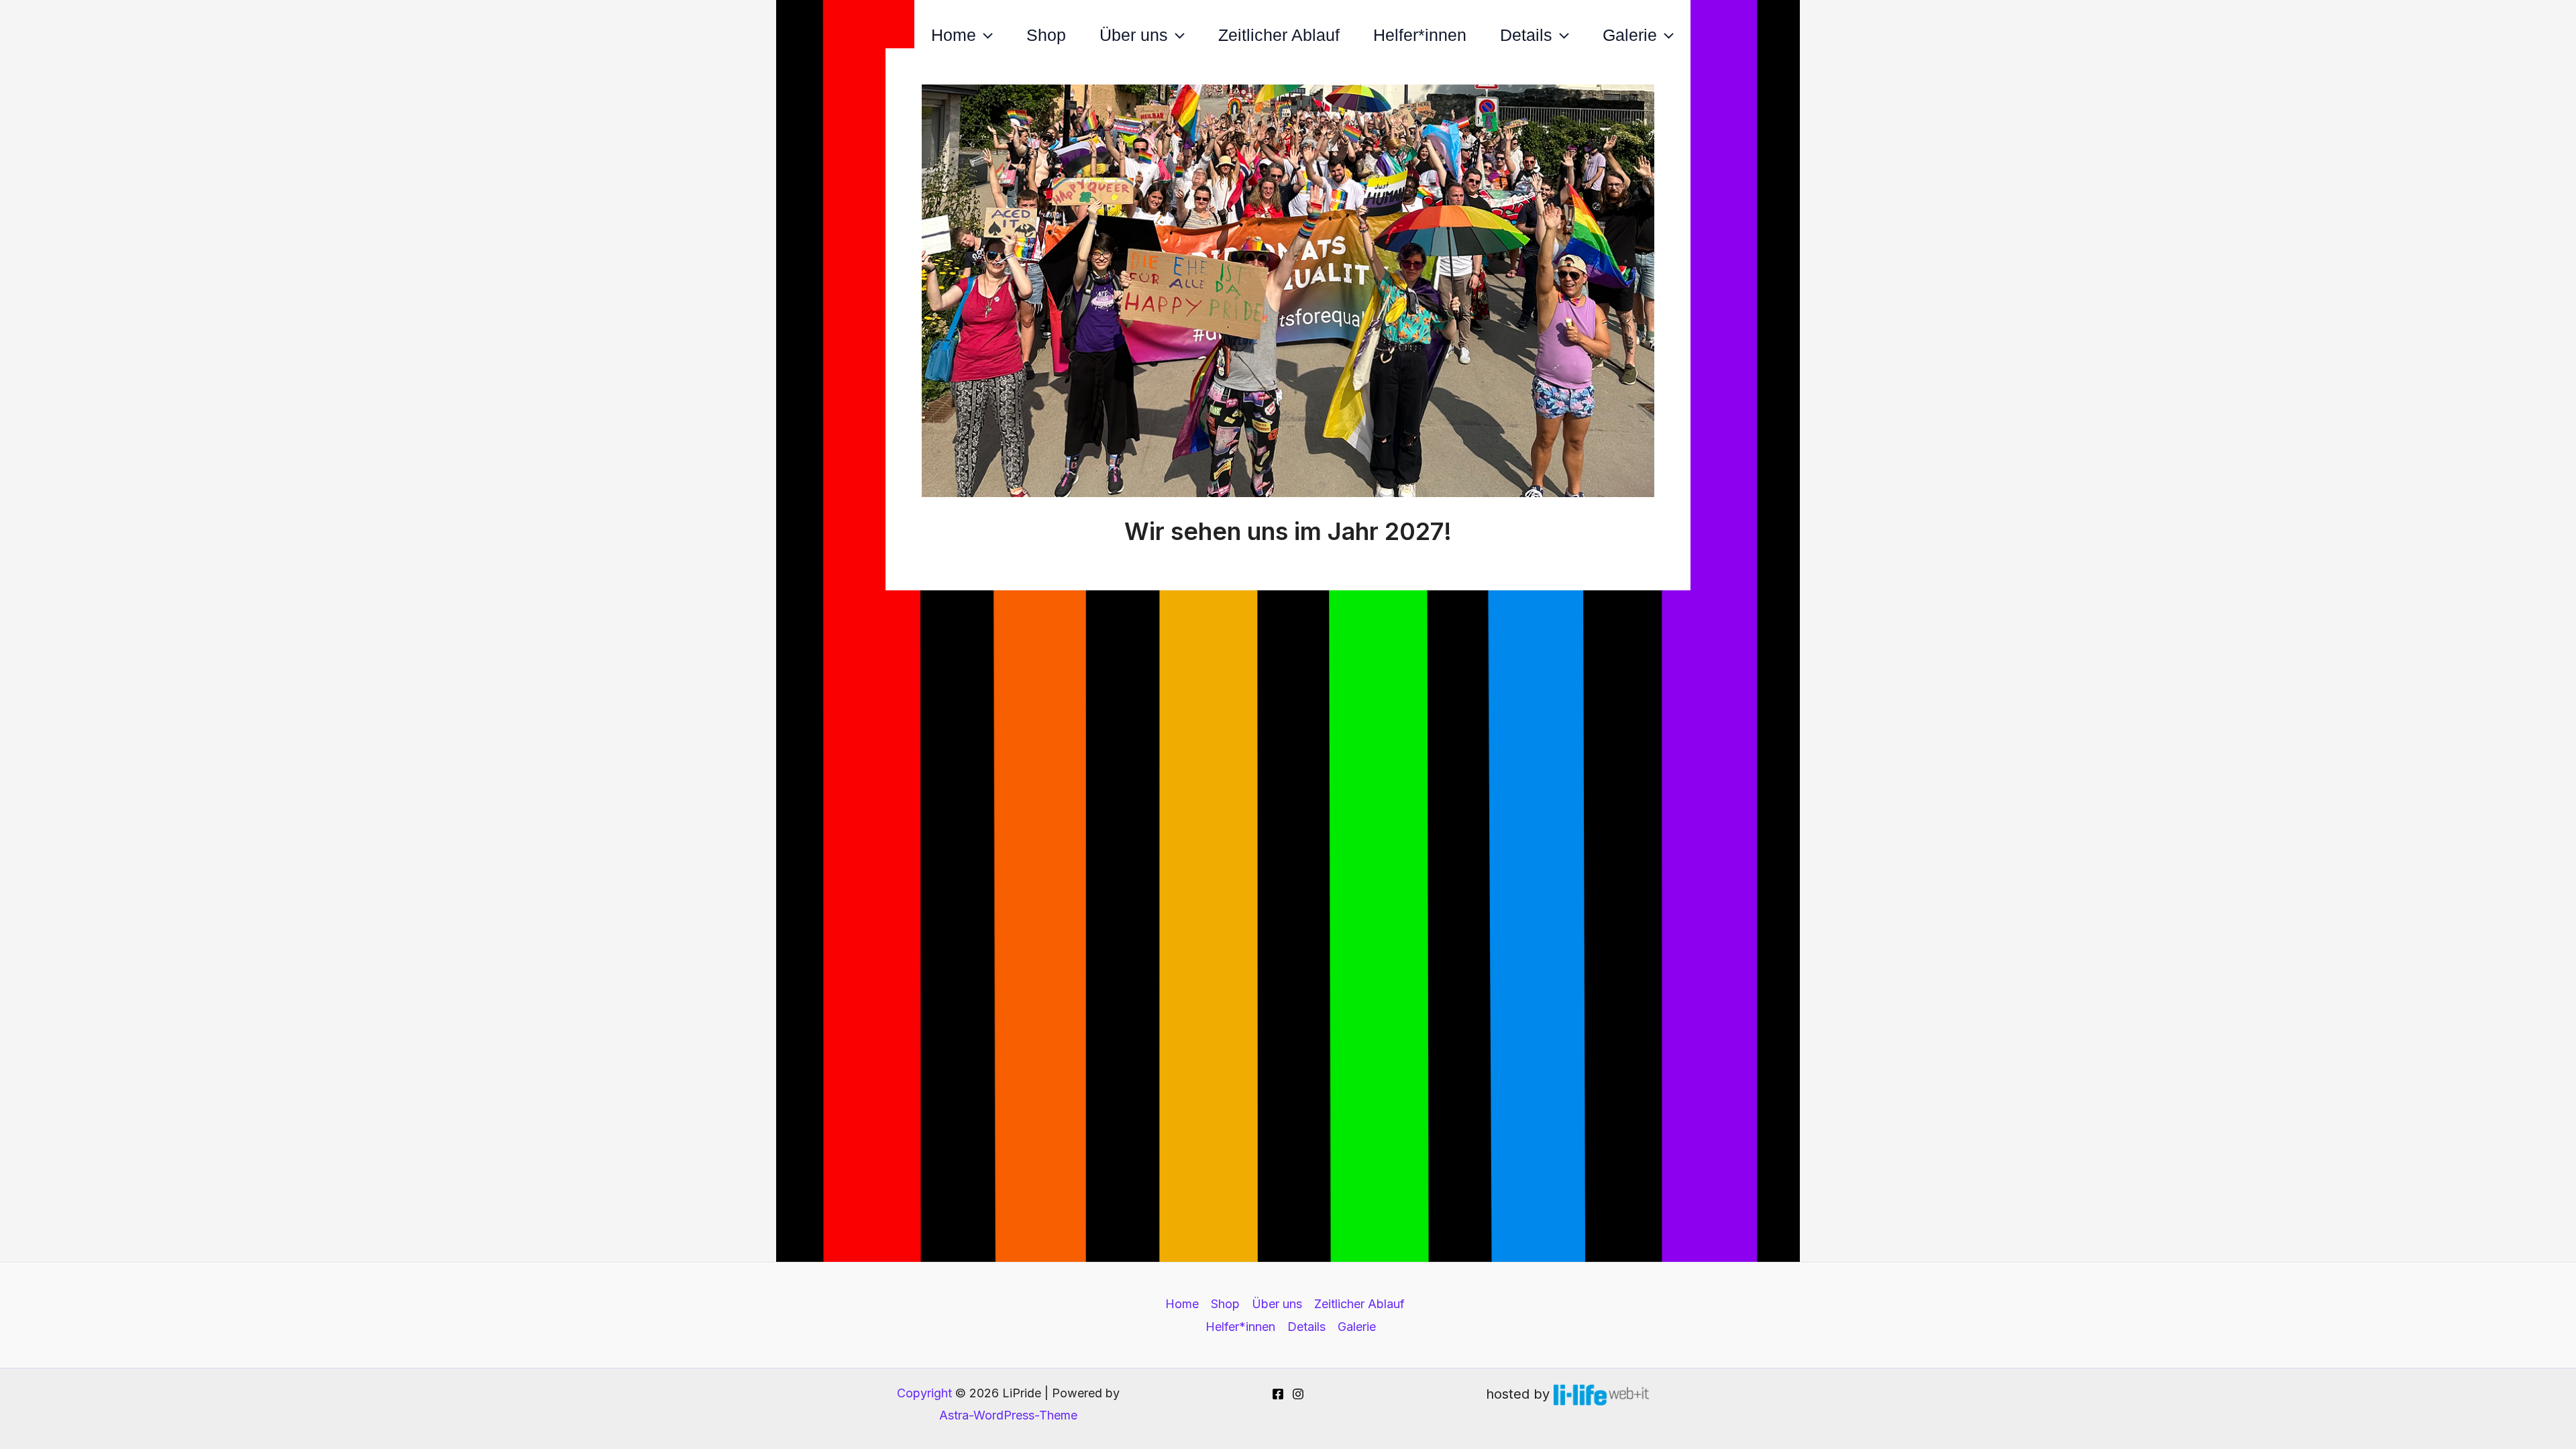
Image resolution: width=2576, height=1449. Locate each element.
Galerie (1630, 35)
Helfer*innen (1420, 35)
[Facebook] (1278, 1394)
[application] (984, 35)
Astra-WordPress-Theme (1008, 1415)
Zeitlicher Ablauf (1279, 35)
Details (1526, 35)
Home (954, 35)
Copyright (924, 1393)
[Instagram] (1298, 1394)
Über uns (1134, 35)
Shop (1046, 35)
